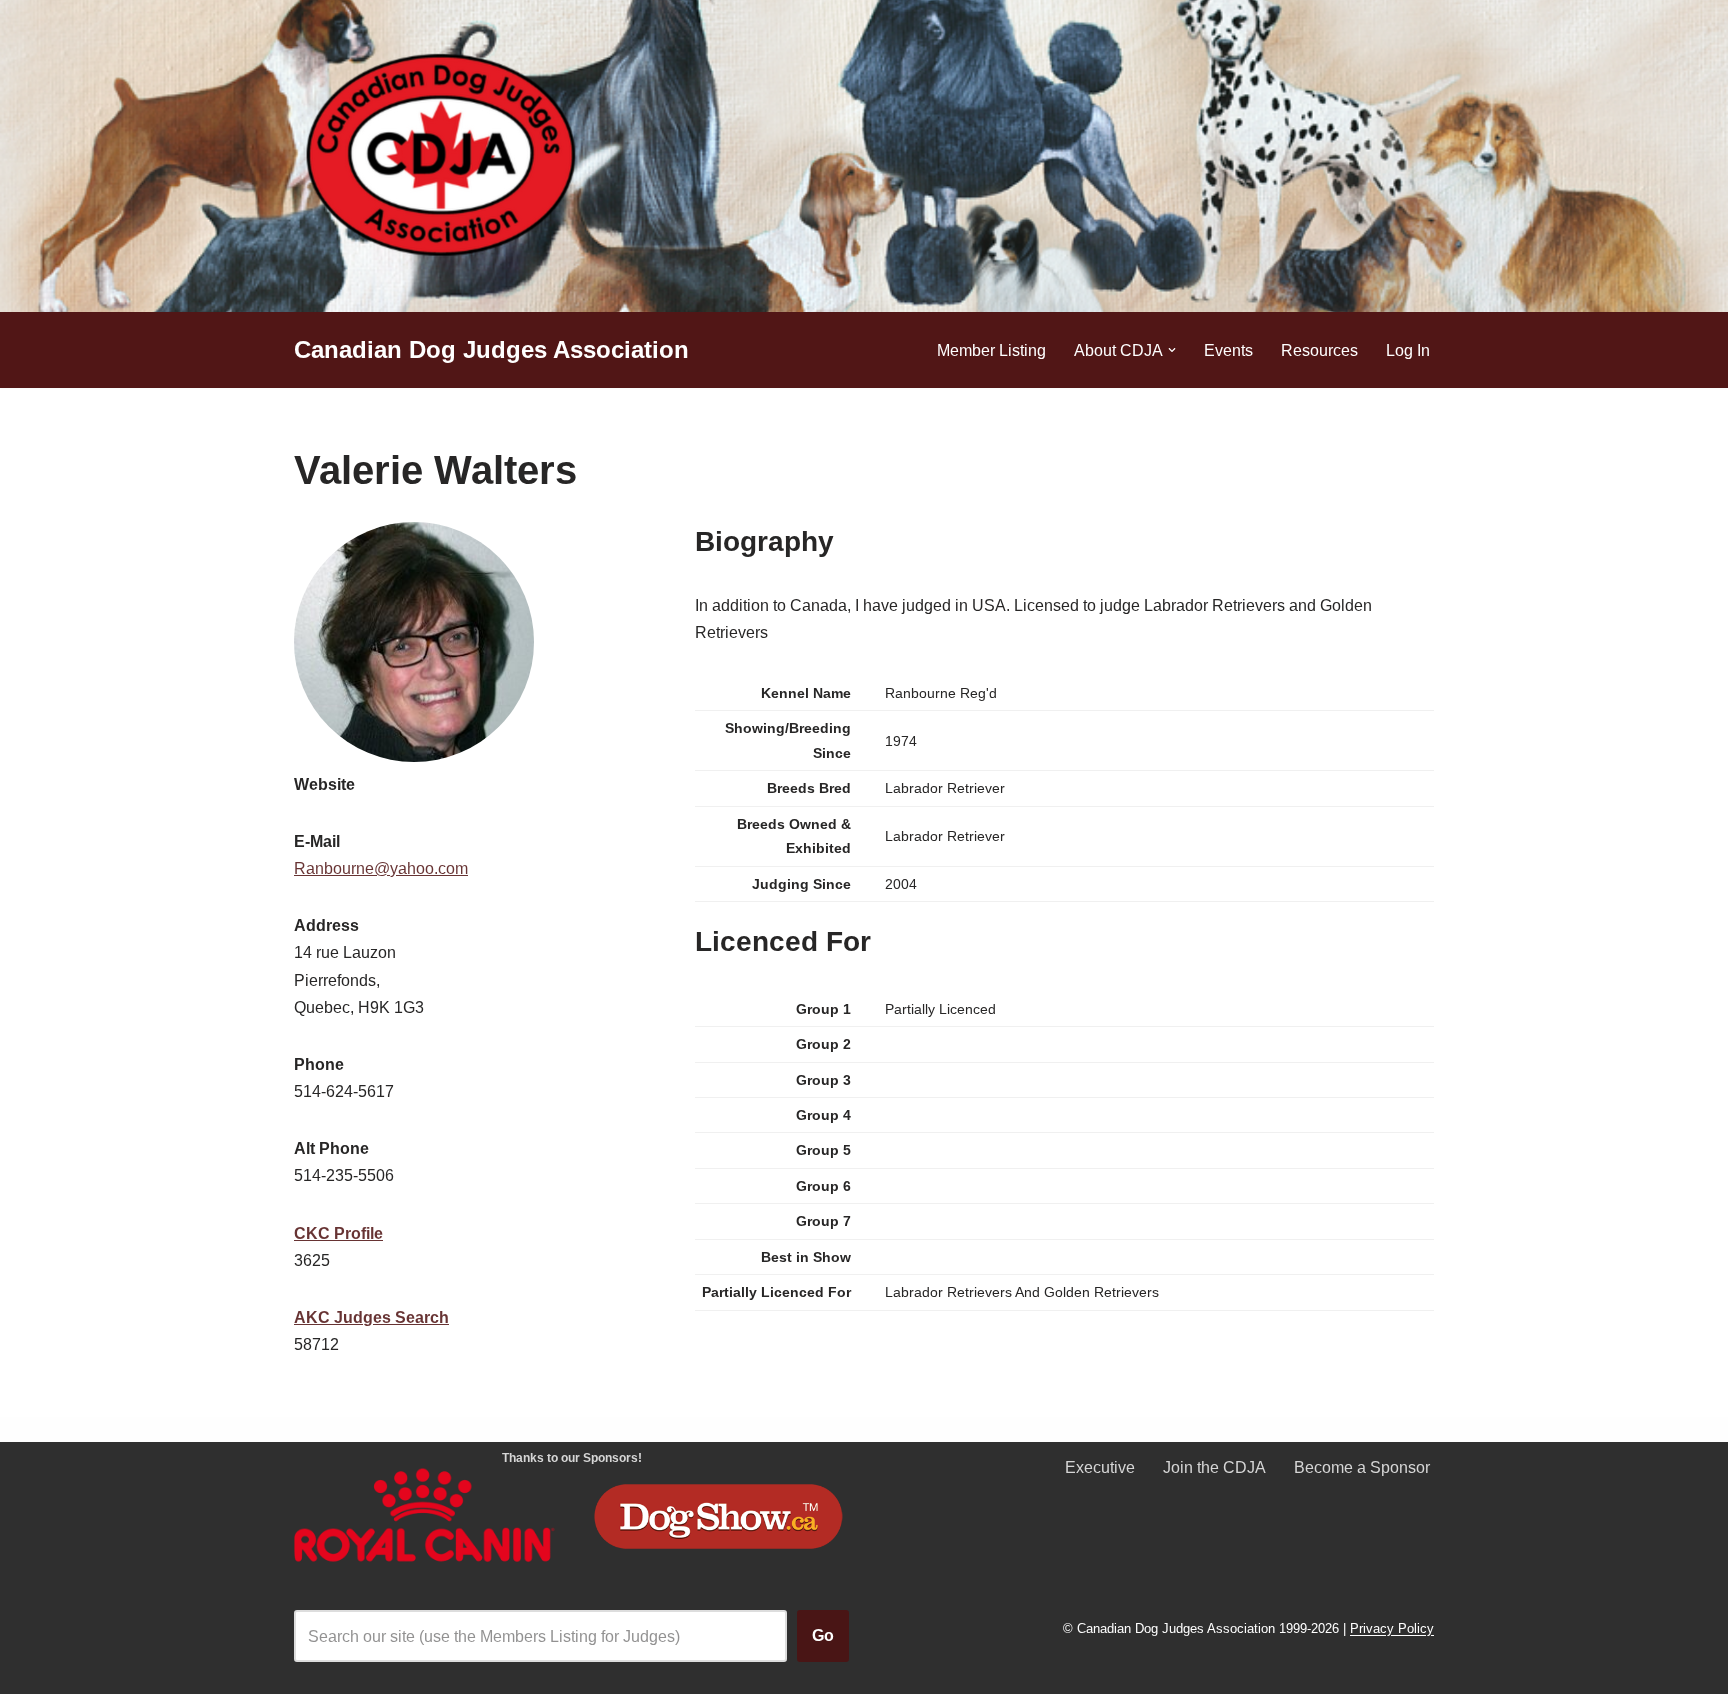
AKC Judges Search (371, 1317)
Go (823, 1635)
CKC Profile (338, 1233)
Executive (1100, 1467)
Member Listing (991, 350)
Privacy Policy (1392, 1629)
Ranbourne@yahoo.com (381, 868)
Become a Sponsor (1362, 1467)
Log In (1408, 350)
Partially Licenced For (776, 1292)
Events (1228, 350)
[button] (1172, 350)
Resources (1319, 350)
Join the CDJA (1214, 1467)
